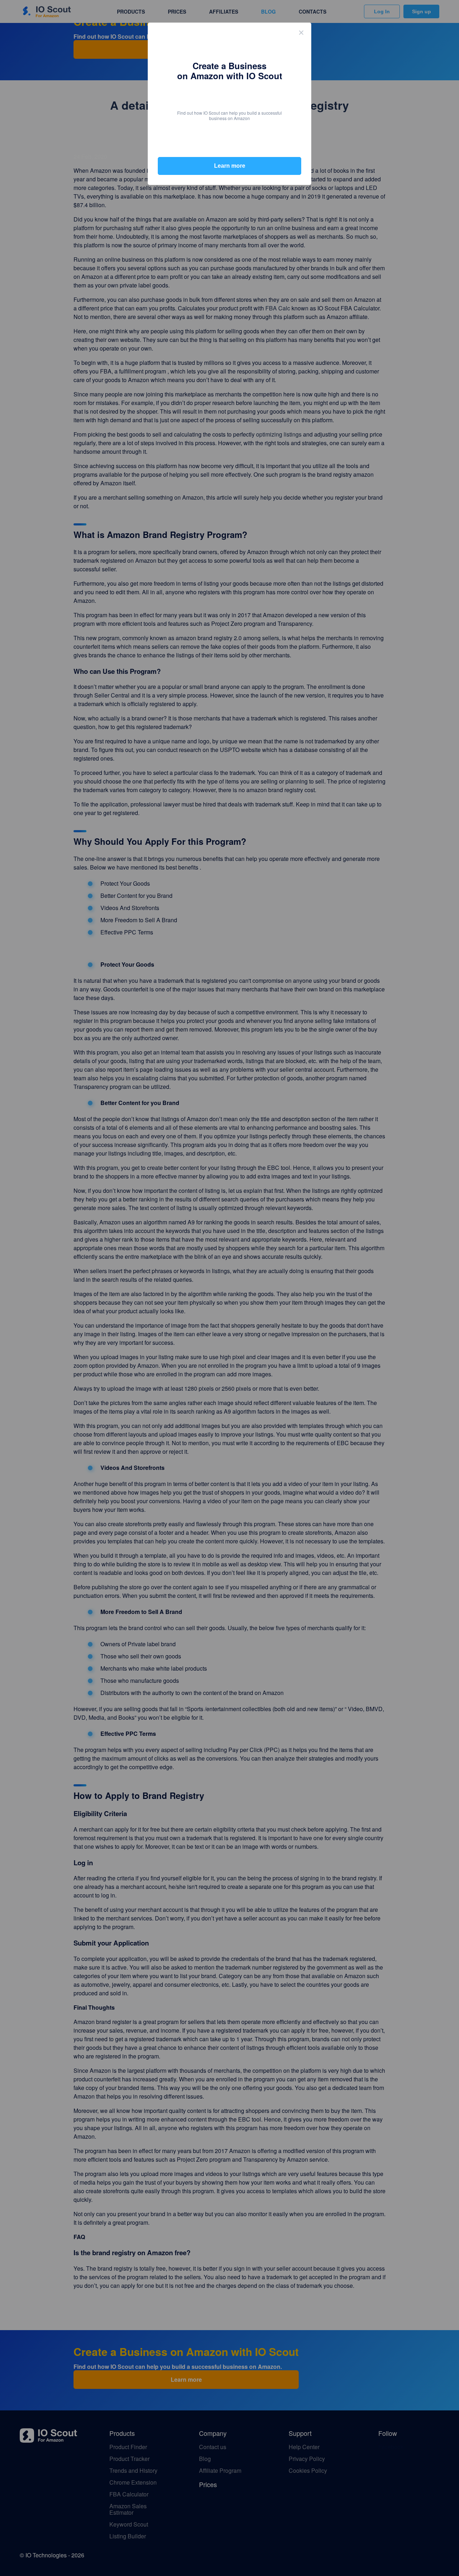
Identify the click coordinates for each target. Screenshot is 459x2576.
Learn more (230, 166)
